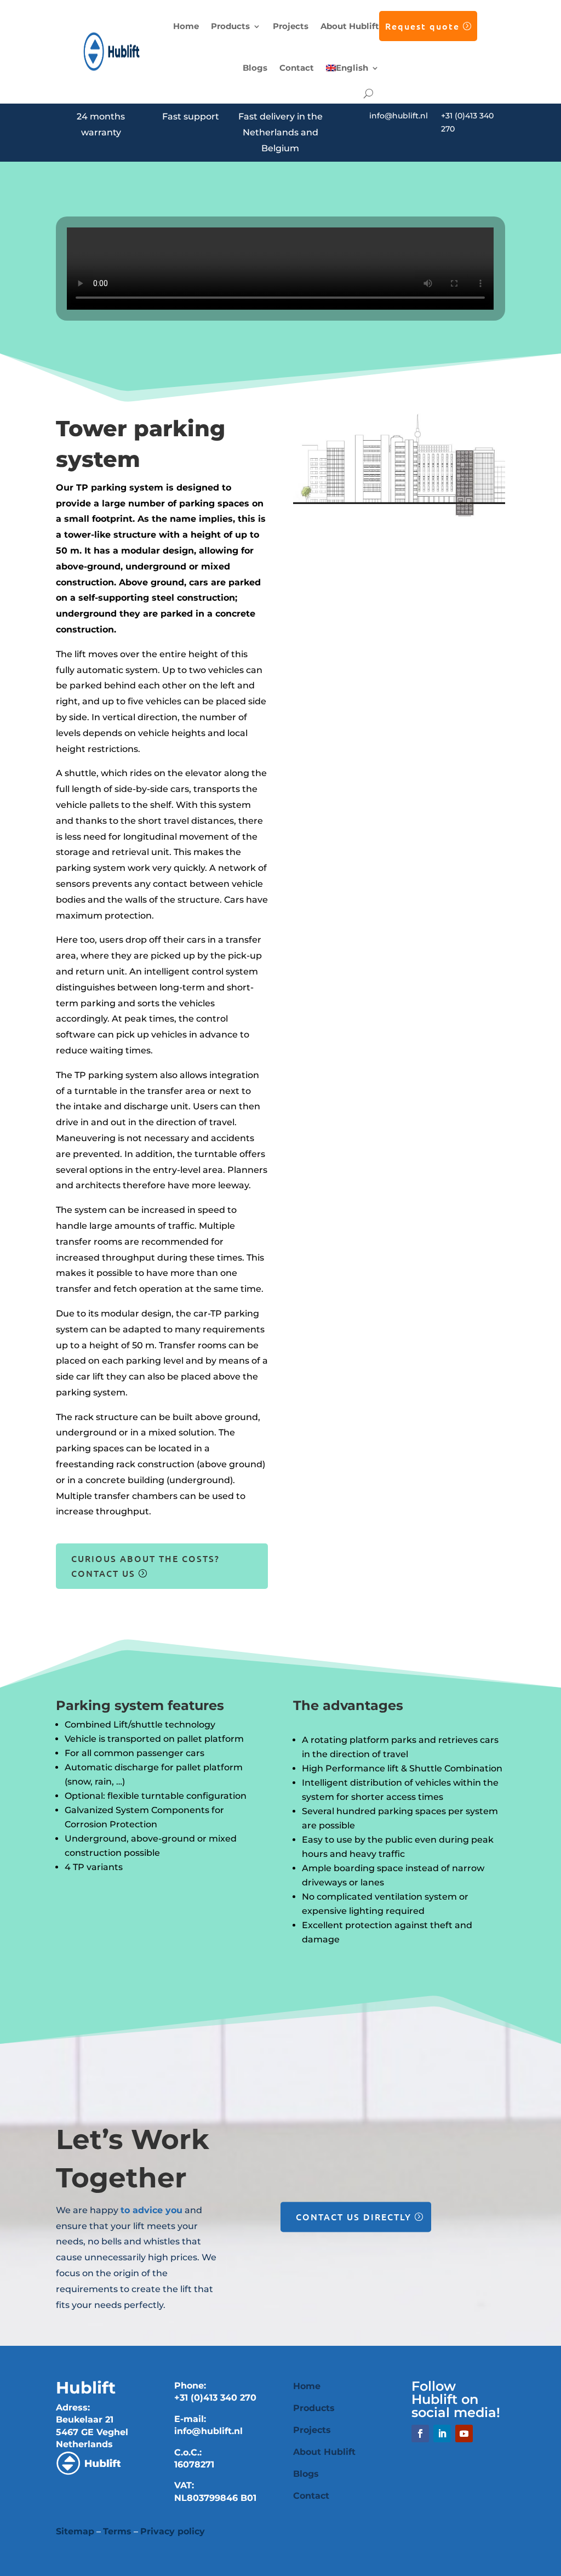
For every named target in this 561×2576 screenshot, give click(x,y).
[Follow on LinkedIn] (442, 2433)
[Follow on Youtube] (464, 2433)
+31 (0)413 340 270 (215, 2398)
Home (186, 26)
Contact (297, 68)
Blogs (255, 68)
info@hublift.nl (399, 116)
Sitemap (75, 2531)
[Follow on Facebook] (420, 2433)
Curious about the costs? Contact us (145, 1566)
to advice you (151, 2210)
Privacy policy (173, 2531)
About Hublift (350, 26)
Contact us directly (354, 2216)
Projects (291, 26)
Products (230, 26)
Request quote (422, 26)
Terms (117, 2531)
